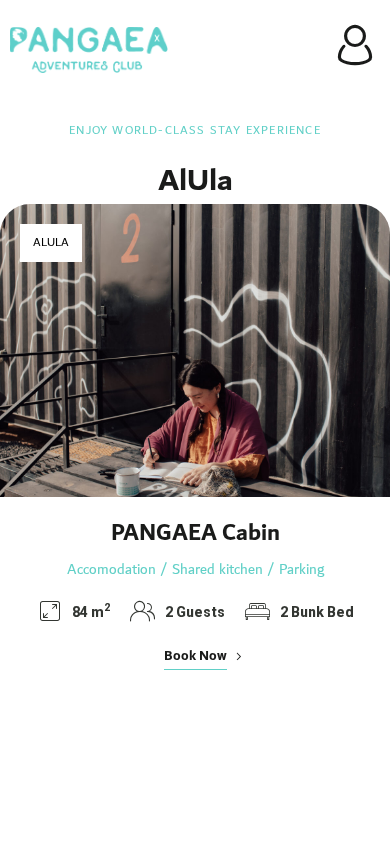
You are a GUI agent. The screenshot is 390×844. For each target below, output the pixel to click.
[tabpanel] (195, 444)
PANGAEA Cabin (195, 533)
